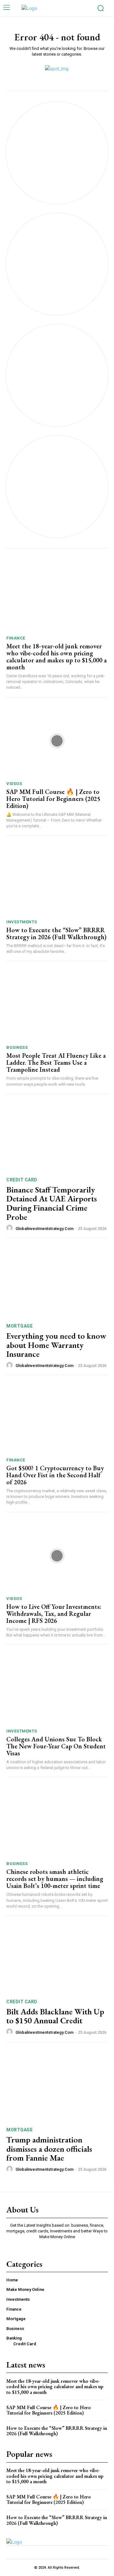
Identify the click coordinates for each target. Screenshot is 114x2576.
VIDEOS (14, 784)
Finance (16, 638)
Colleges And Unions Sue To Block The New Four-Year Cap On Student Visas (56, 1746)
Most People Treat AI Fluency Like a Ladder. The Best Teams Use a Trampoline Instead (56, 1063)
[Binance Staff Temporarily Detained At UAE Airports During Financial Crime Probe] (57, 1136)
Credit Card (22, 1180)
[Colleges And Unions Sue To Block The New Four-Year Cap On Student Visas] (57, 1688)
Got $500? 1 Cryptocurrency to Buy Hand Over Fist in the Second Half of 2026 (55, 1475)
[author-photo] (10, 1228)
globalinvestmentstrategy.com (44, 1229)
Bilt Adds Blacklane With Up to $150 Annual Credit (55, 2016)
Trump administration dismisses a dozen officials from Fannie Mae (49, 2149)
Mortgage (19, 1326)
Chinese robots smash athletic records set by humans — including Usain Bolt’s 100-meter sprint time (55, 1879)
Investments (22, 922)
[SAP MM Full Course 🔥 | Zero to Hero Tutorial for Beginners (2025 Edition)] (57, 741)
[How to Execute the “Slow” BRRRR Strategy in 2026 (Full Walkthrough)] (57, 879)
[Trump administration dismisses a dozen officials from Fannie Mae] (57, 2086)
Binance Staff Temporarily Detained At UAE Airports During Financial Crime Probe (52, 1203)
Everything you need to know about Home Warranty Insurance (56, 1345)
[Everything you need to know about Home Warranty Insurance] (57, 1282)
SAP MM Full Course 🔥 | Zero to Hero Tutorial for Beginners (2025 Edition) (53, 799)
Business (17, 1047)
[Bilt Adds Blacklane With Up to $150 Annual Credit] (57, 1958)
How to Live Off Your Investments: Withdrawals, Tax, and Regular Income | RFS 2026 (54, 1614)
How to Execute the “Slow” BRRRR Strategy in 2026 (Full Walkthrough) (56, 933)
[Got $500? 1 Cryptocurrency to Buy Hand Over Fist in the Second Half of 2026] (57, 1417)
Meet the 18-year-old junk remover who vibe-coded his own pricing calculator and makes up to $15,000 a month (57, 657)
